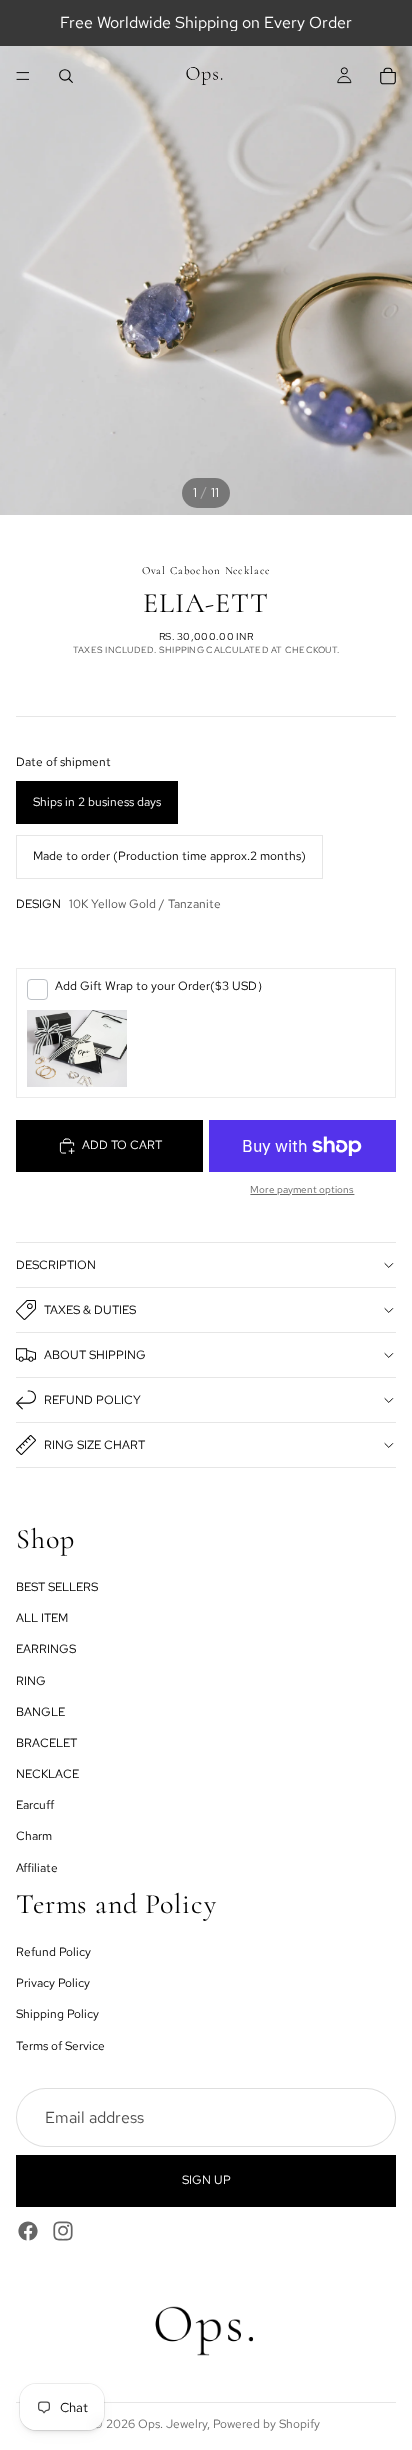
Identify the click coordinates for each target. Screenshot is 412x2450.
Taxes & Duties (90, 1310)
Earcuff (35, 1805)
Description (56, 1265)
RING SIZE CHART (94, 1445)
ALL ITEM (42, 1618)
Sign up (206, 2180)
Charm (34, 1836)
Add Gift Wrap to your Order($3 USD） (162, 986)
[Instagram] (63, 2230)
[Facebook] (28, 2230)
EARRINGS (46, 1649)
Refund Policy (92, 1400)
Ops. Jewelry (172, 2424)
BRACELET (46, 1743)
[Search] (66, 76)
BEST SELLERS (57, 1587)
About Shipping (95, 1355)
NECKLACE (47, 1774)
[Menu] (23, 76)
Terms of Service (60, 2045)
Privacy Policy (53, 1983)
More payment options (302, 1189)
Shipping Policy (57, 2014)
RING (31, 1680)
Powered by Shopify (266, 2424)
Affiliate (37, 1867)
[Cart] (388, 76)
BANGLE (40, 1711)
